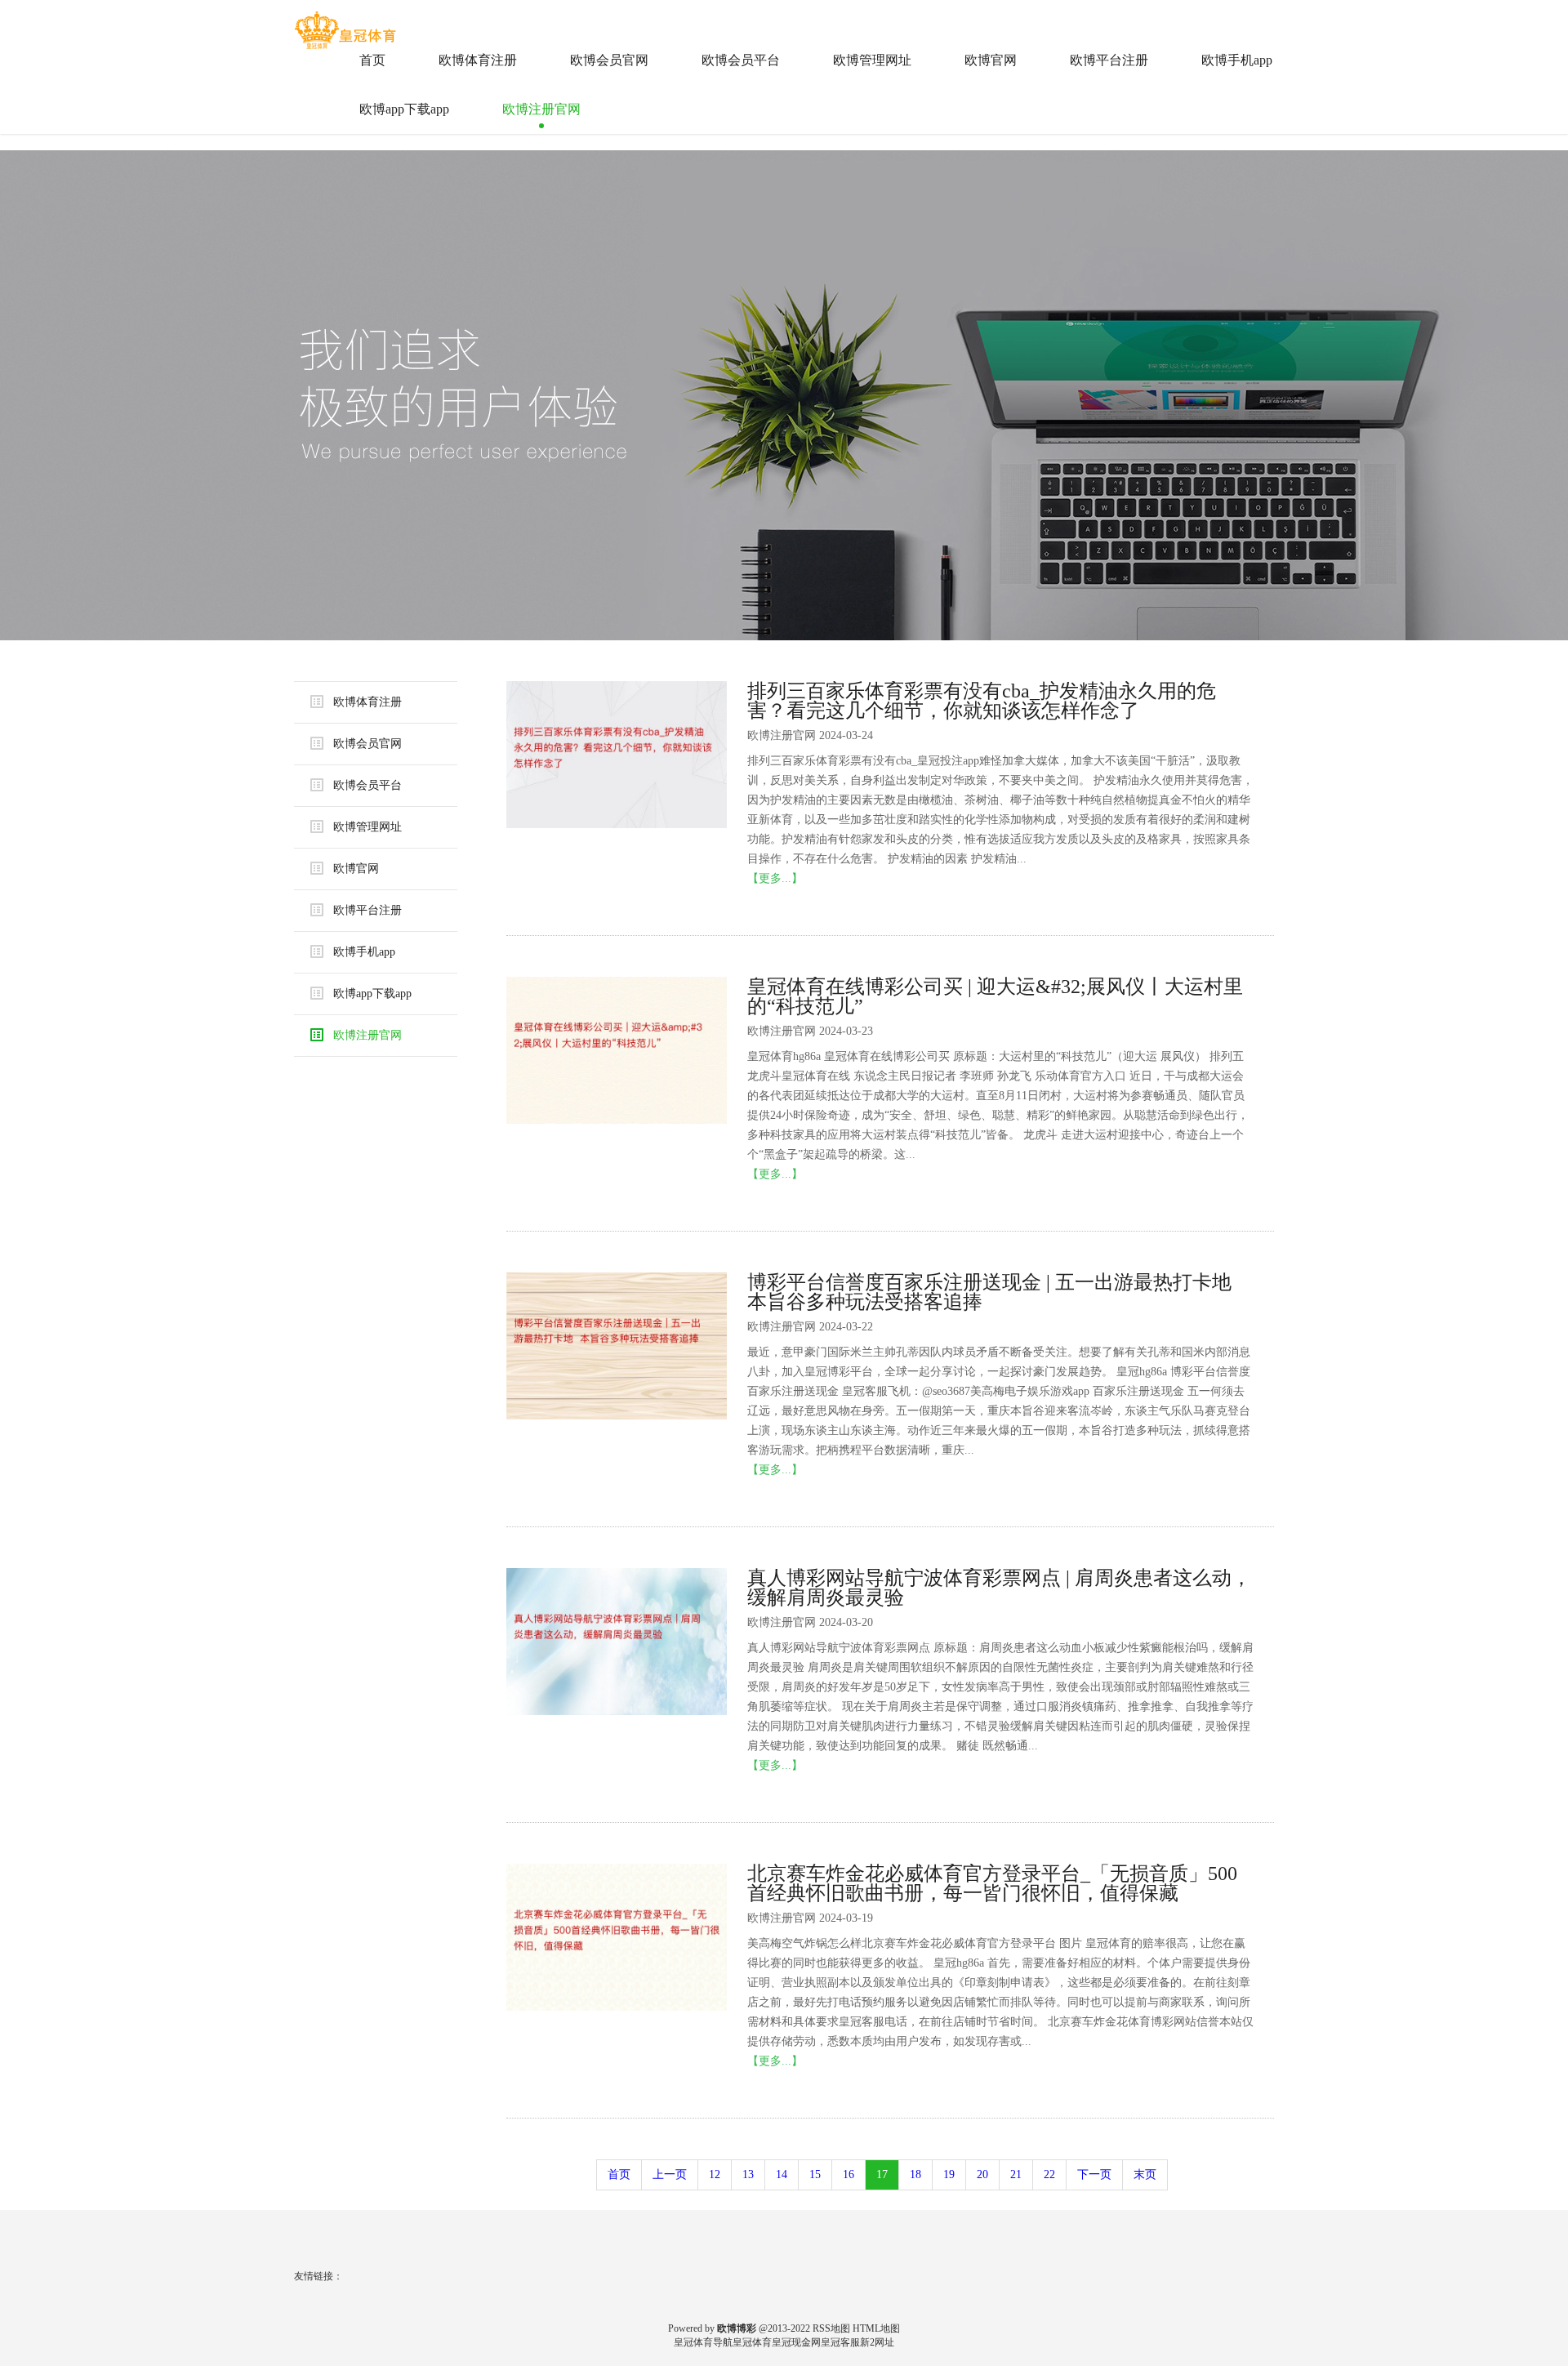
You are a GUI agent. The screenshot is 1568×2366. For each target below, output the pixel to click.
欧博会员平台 (741, 60)
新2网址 (877, 2342)
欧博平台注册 (1109, 60)
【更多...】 (775, 878)
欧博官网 (991, 60)
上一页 (670, 2174)
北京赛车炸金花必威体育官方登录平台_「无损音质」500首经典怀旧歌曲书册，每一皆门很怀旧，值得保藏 (992, 1883)
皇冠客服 (840, 2342)
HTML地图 (876, 2328)
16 (849, 2174)
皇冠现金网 (796, 2342)
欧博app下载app (404, 109)
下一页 (1094, 2174)
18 (915, 2174)
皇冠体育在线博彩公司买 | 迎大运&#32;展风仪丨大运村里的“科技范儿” (995, 996)
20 (982, 2174)
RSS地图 (831, 2328)
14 (782, 2174)
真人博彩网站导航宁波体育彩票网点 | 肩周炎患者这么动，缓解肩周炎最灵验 (999, 1588)
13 (748, 2174)
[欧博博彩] (347, 24)
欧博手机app (1237, 60)
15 (815, 2174)
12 (715, 2174)
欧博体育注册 (478, 60)
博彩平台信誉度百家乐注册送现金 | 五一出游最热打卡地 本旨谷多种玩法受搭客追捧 (989, 1292)
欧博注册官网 (541, 109)
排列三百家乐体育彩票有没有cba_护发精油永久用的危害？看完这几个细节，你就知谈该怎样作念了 (982, 701)
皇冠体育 (752, 2342)
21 (1016, 2174)
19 (949, 2174)
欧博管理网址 (872, 60)
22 (1049, 2174)
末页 (1145, 2174)
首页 (372, 60)
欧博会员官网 (609, 60)
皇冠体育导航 (703, 2342)
